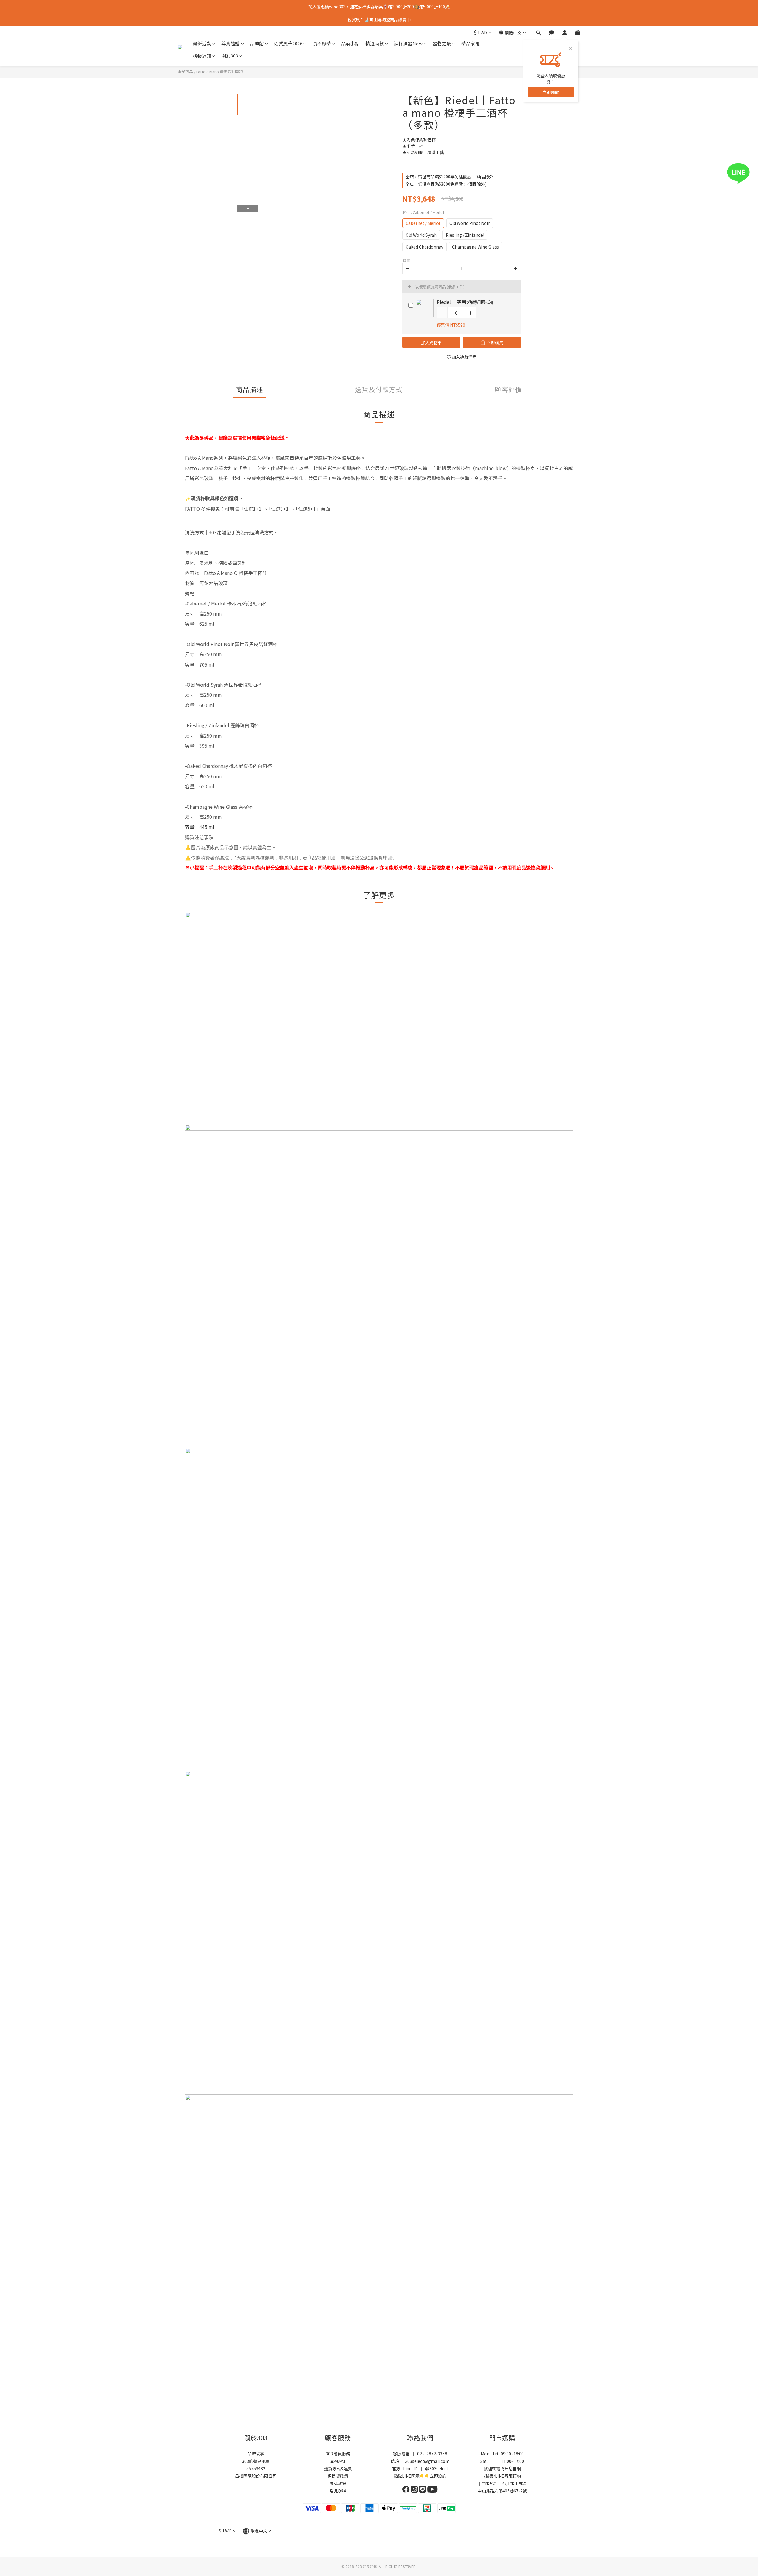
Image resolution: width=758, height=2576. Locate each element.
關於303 (230, 56)
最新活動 (202, 43)
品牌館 (257, 43)
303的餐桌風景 (256, 2461)
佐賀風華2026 (288, 43)
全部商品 (185, 72)
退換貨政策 (338, 2476)
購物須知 (202, 56)
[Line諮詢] (747, 173)
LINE (500, 2476)
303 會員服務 (338, 2454)
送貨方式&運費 (338, 2468)
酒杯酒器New (408, 43)
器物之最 (442, 43)
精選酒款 (375, 43)
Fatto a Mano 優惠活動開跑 (220, 72)
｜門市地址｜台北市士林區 (502, 2483)
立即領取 (551, 92)
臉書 (489, 2476)
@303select (437, 2468)
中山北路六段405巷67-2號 (502, 2491)
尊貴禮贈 (231, 43)
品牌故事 (256, 2454)
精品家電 (470, 43)
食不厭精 (322, 43)
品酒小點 (350, 43)
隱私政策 (338, 2483)
